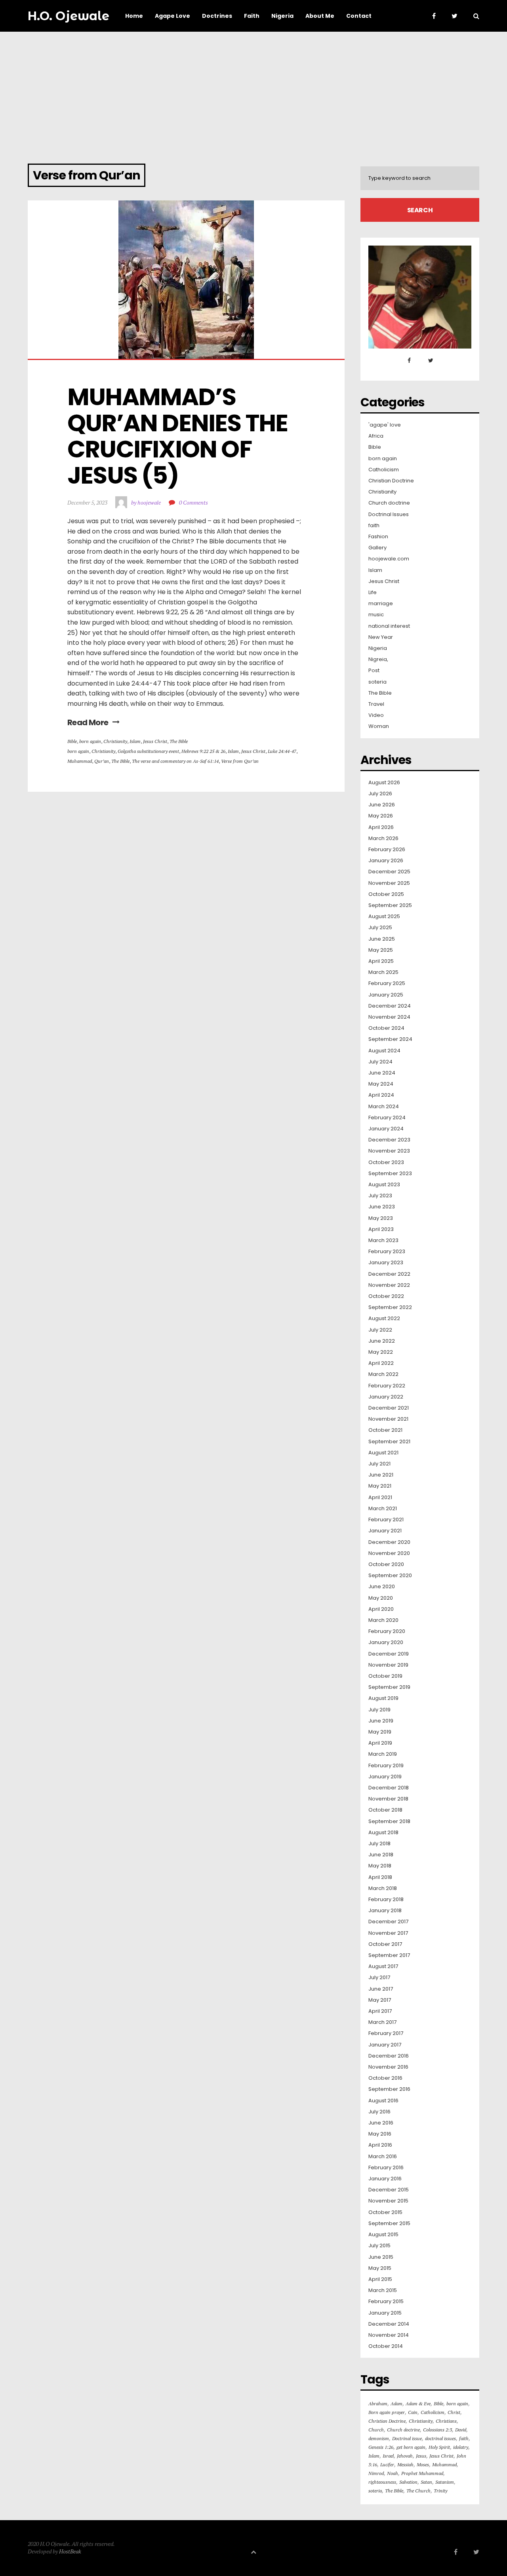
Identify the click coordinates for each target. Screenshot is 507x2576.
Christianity (115, 741)
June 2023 (382, 1207)
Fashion (378, 537)
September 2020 (390, 1576)
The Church (418, 2491)
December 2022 (389, 1274)
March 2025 (383, 972)
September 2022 (390, 1307)
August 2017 (383, 1966)
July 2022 (380, 1330)
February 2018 (386, 1900)
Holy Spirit (439, 2447)
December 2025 (389, 872)
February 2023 (387, 1252)
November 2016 (388, 2067)
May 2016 (380, 2134)
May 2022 (381, 1352)
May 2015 (380, 2268)
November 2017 (388, 1933)
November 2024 (389, 1017)
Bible (72, 741)
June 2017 (381, 1989)
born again (90, 741)
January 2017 (385, 2045)
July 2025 (380, 928)
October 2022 (386, 1296)
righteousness (382, 2482)
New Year (381, 637)
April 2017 (380, 2011)
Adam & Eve (418, 2404)
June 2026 (382, 805)
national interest (389, 626)
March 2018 (383, 1888)
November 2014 (389, 2335)
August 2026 (384, 783)
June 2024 (382, 1073)
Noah (393, 2473)
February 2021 (386, 1520)
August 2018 (383, 1833)
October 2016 (385, 2078)
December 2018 (389, 1788)
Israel (388, 2456)
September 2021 (389, 1442)
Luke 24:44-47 (282, 751)
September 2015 (389, 2224)
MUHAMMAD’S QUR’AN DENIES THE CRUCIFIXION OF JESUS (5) (180, 436)
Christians (446, 2421)
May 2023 (381, 1218)
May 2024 (381, 1084)
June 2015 (381, 2257)
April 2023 (381, 1229)
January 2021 (385, 1531)
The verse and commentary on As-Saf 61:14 (175, 761)
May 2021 (380, 1486)
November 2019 (388, 1665)
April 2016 (380, 2145)
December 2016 (389, 2056)
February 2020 (387, 1631)
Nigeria (378, 648)
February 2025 (387, 983)
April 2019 (380, 1743)
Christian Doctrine (391, 481)
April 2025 (381, 961)
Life (373, 593)
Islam (135, 741)
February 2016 (386, 2168)
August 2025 (384, 916)
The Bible (179, 741)
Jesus (421, 2456)
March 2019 (383, 1754)
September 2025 (390, 905)
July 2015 (379, 2246)
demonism (379, 2438)
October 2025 (386, 894)
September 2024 (390, 1039)
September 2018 (389, 1821)
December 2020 (389, 1542)
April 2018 (380, 1877)
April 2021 (380, 1498)
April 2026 (381, 827)
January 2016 (385, 2179)
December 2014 (389, 2324)
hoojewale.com (389, 559)
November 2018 (388, 1799)
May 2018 (380, 1866)
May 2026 (381, 816)
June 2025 (382, 939)
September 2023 (390, 1174)
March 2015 (383, 2290)
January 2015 (385, 2313)
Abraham (378, 2404)
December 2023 (389, 1140)
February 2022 (387, 1386)
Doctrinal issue (407, 2438)
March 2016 (383, 2157)
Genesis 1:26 (381, 2447)
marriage (381, 604)
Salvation (408, 2482)
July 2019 (379, 1710)
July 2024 (380, 1062)
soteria (377, 682)
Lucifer (387, 2465)
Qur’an (102, 761)
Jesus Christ (155, 741)
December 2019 (389, 1654)
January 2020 (386, 1642)
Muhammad (80, 761)
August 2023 (384, 1185)
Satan (426, 2482)
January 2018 (385, 1911)
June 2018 (381, 1855)
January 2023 (386, 1263)
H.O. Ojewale (69, 16)
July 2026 (380, 794)
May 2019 (380, 1732)
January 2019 (385, 1777)
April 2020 (381, 1609)
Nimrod (376, 2473)
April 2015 (380, 2279)
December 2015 (389, 2190)
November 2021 (388, 1419)
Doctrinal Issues (389, 514)
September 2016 (389, 2089)
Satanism (445, 2482)
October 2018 (385, 1810)
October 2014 (386, 2346)
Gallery (377, 548)
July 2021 (379, 1464)
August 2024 (384, 1051)
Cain (413, 2412)
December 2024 (390, 1006)
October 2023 (386, 1162)
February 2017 (386, 2033)
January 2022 (386, 1397)
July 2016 (379, 2112)
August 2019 (383, 1698)
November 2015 (388, 2201)
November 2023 (389, 1151)
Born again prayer (387, 2412)
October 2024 (386, 1028)
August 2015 (383, 2235)
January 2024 (386, 1129)
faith (374, 526)
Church (376, 2430)
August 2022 (384, 1318)
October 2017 (385, 1944)
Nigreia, (378, 659)
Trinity (440, 2491)
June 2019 (381, 1721)
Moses (423, 2465)
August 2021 (383, 1453)
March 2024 (384, 1107)
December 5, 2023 (87, 502)
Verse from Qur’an (240, 761)
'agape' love (385, 425)
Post (374, 671)
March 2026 (383, 838)
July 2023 (380, 1196)
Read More (88, 722)
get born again (411, 2447)
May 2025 (381, 950)
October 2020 (386, 1564)
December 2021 (389, 1408)
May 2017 (380, 2000)
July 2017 (379, 1978)
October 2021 (385, 1430)
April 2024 (381, 1095)
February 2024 (387, 1118)
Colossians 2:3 (437, 2430)
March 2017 (382, 2022)
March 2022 (383, 1374)
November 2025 (389, 883)
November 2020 (389, 1553)
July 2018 (379, 1844)
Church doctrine (389, 503)
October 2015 (385, 2212)
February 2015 (386, 2302)
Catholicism (384, 470)
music (376, 615)
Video (376, 715)
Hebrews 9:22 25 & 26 (203, 751)
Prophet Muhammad (422, 2473)
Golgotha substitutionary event (148, 751)
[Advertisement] (253, 91)
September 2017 (389, 1955)
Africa (376, 436)
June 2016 (381, 2123)
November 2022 (389, 1285)
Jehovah (405, 2456)
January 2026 (386, 861)
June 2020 (382, 1587)
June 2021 (381, 1475)
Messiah (405, 2465)
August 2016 (383, 2101)
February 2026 (387, 850)
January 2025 (386, 995)
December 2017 (388, 1922)
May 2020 (381, 1598)
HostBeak (70, 2551)
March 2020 (383, 1620)
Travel (376, 704)
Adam (396, 2404)
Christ (454, 2412)
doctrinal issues (440, 2438)
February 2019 (386, 1766)
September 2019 (389, 1687)
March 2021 (383, 1509)
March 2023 (383, 1240)
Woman (379, 726)
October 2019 (385, 1676)
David (461, 2430)
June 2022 (382, 1341)
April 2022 (381, 1363)
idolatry (461, 2447)
